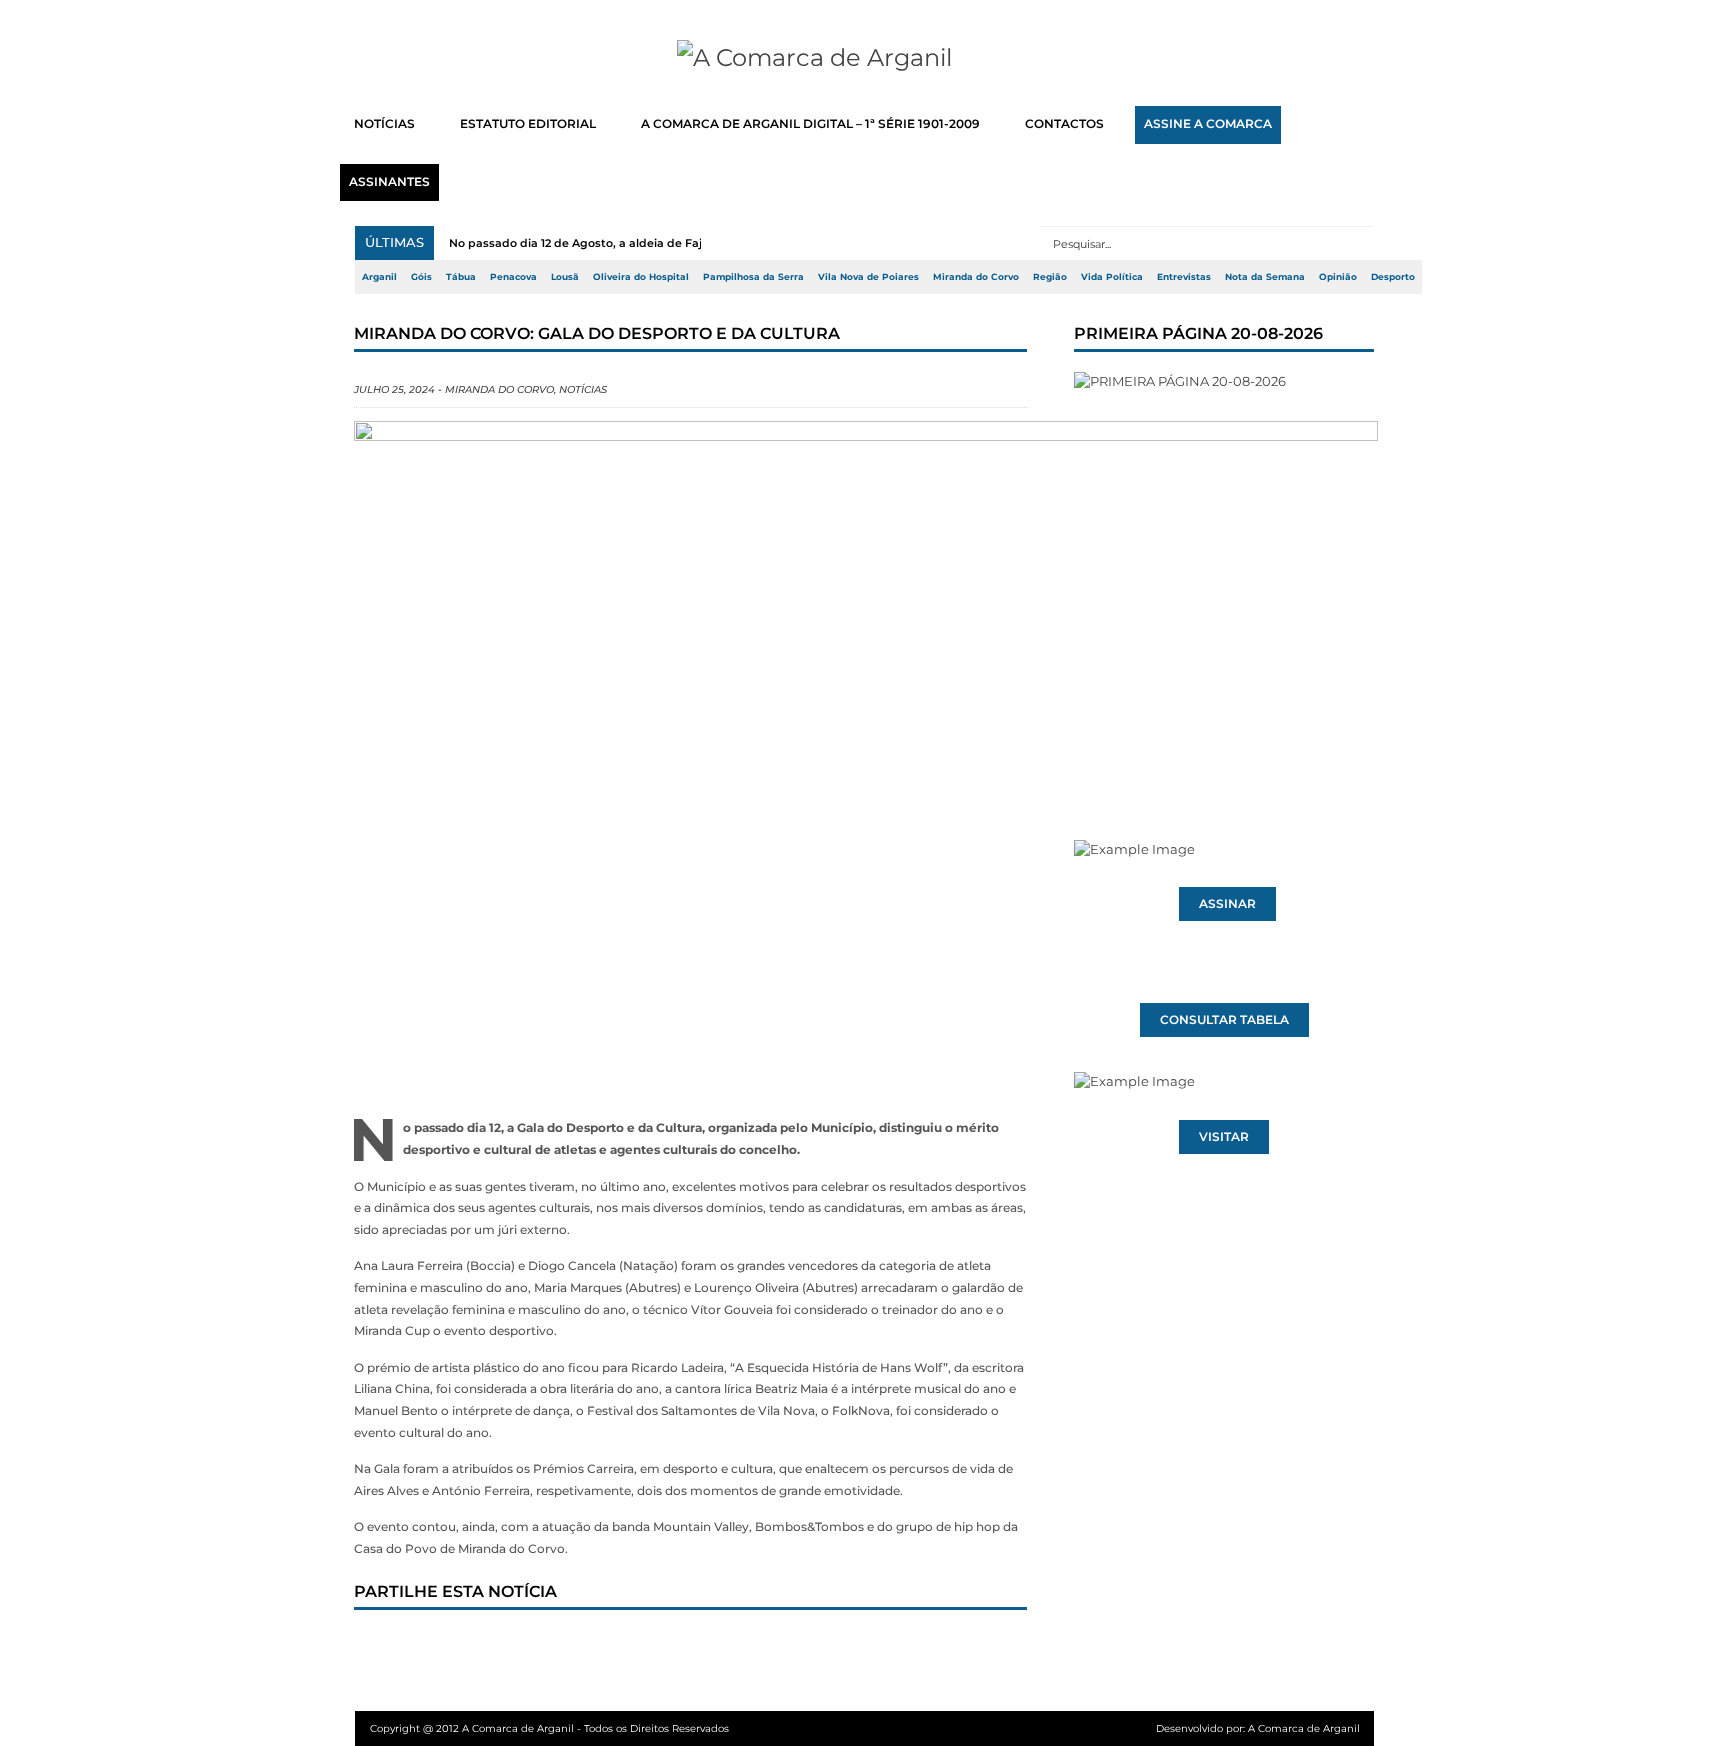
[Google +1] (519, 1648)
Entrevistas (1184, 277)
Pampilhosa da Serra (753, 277)
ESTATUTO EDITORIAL (528, 124)
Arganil (379, 277)
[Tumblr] (585, 1648)
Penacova (513, 277)
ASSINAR (1227, 904)
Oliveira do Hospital (641, 277)
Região (1050, 277)
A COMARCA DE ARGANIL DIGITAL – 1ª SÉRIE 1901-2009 (810, 124)
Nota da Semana (1265, 277)
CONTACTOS (1064, 124)
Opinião (1338, 277)
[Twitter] (453, 1648)
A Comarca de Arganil (1304, 1728)
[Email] (783, 1648)
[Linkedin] (651, 1648)
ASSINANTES (389, 182)
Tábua (461, 277)
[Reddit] (717, 1648)
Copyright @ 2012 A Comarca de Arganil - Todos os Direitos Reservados (549, 1728)
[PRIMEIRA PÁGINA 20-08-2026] (1224, 568)
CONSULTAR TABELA (1224, 1020)
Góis (421, 277)
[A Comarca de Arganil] (864, 58)
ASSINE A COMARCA (1208, 124)
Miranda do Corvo (976, 277)
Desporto (1393, 277)
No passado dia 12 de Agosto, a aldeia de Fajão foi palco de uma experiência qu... (680, 243)
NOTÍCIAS (384, 124)
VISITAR (1224, 1137)
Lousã (565, 277)
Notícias (583, 389)
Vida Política (1112, 277)
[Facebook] (387, 1648)
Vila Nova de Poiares (868, 277)
